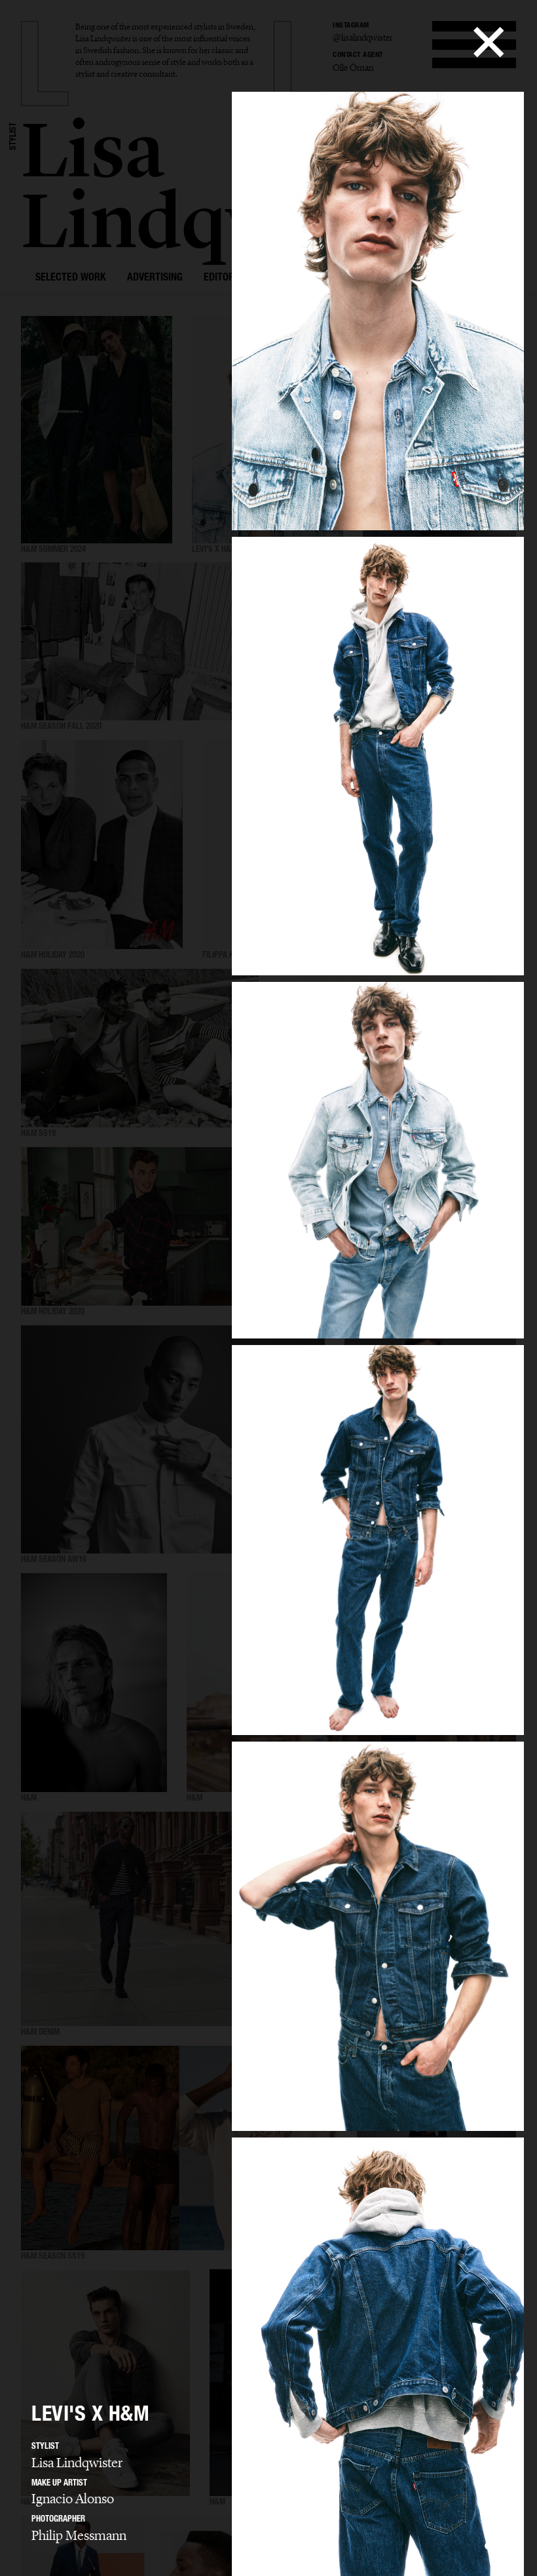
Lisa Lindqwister (77, 2463)
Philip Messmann (79, 2535)
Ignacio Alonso (73, 2499)
